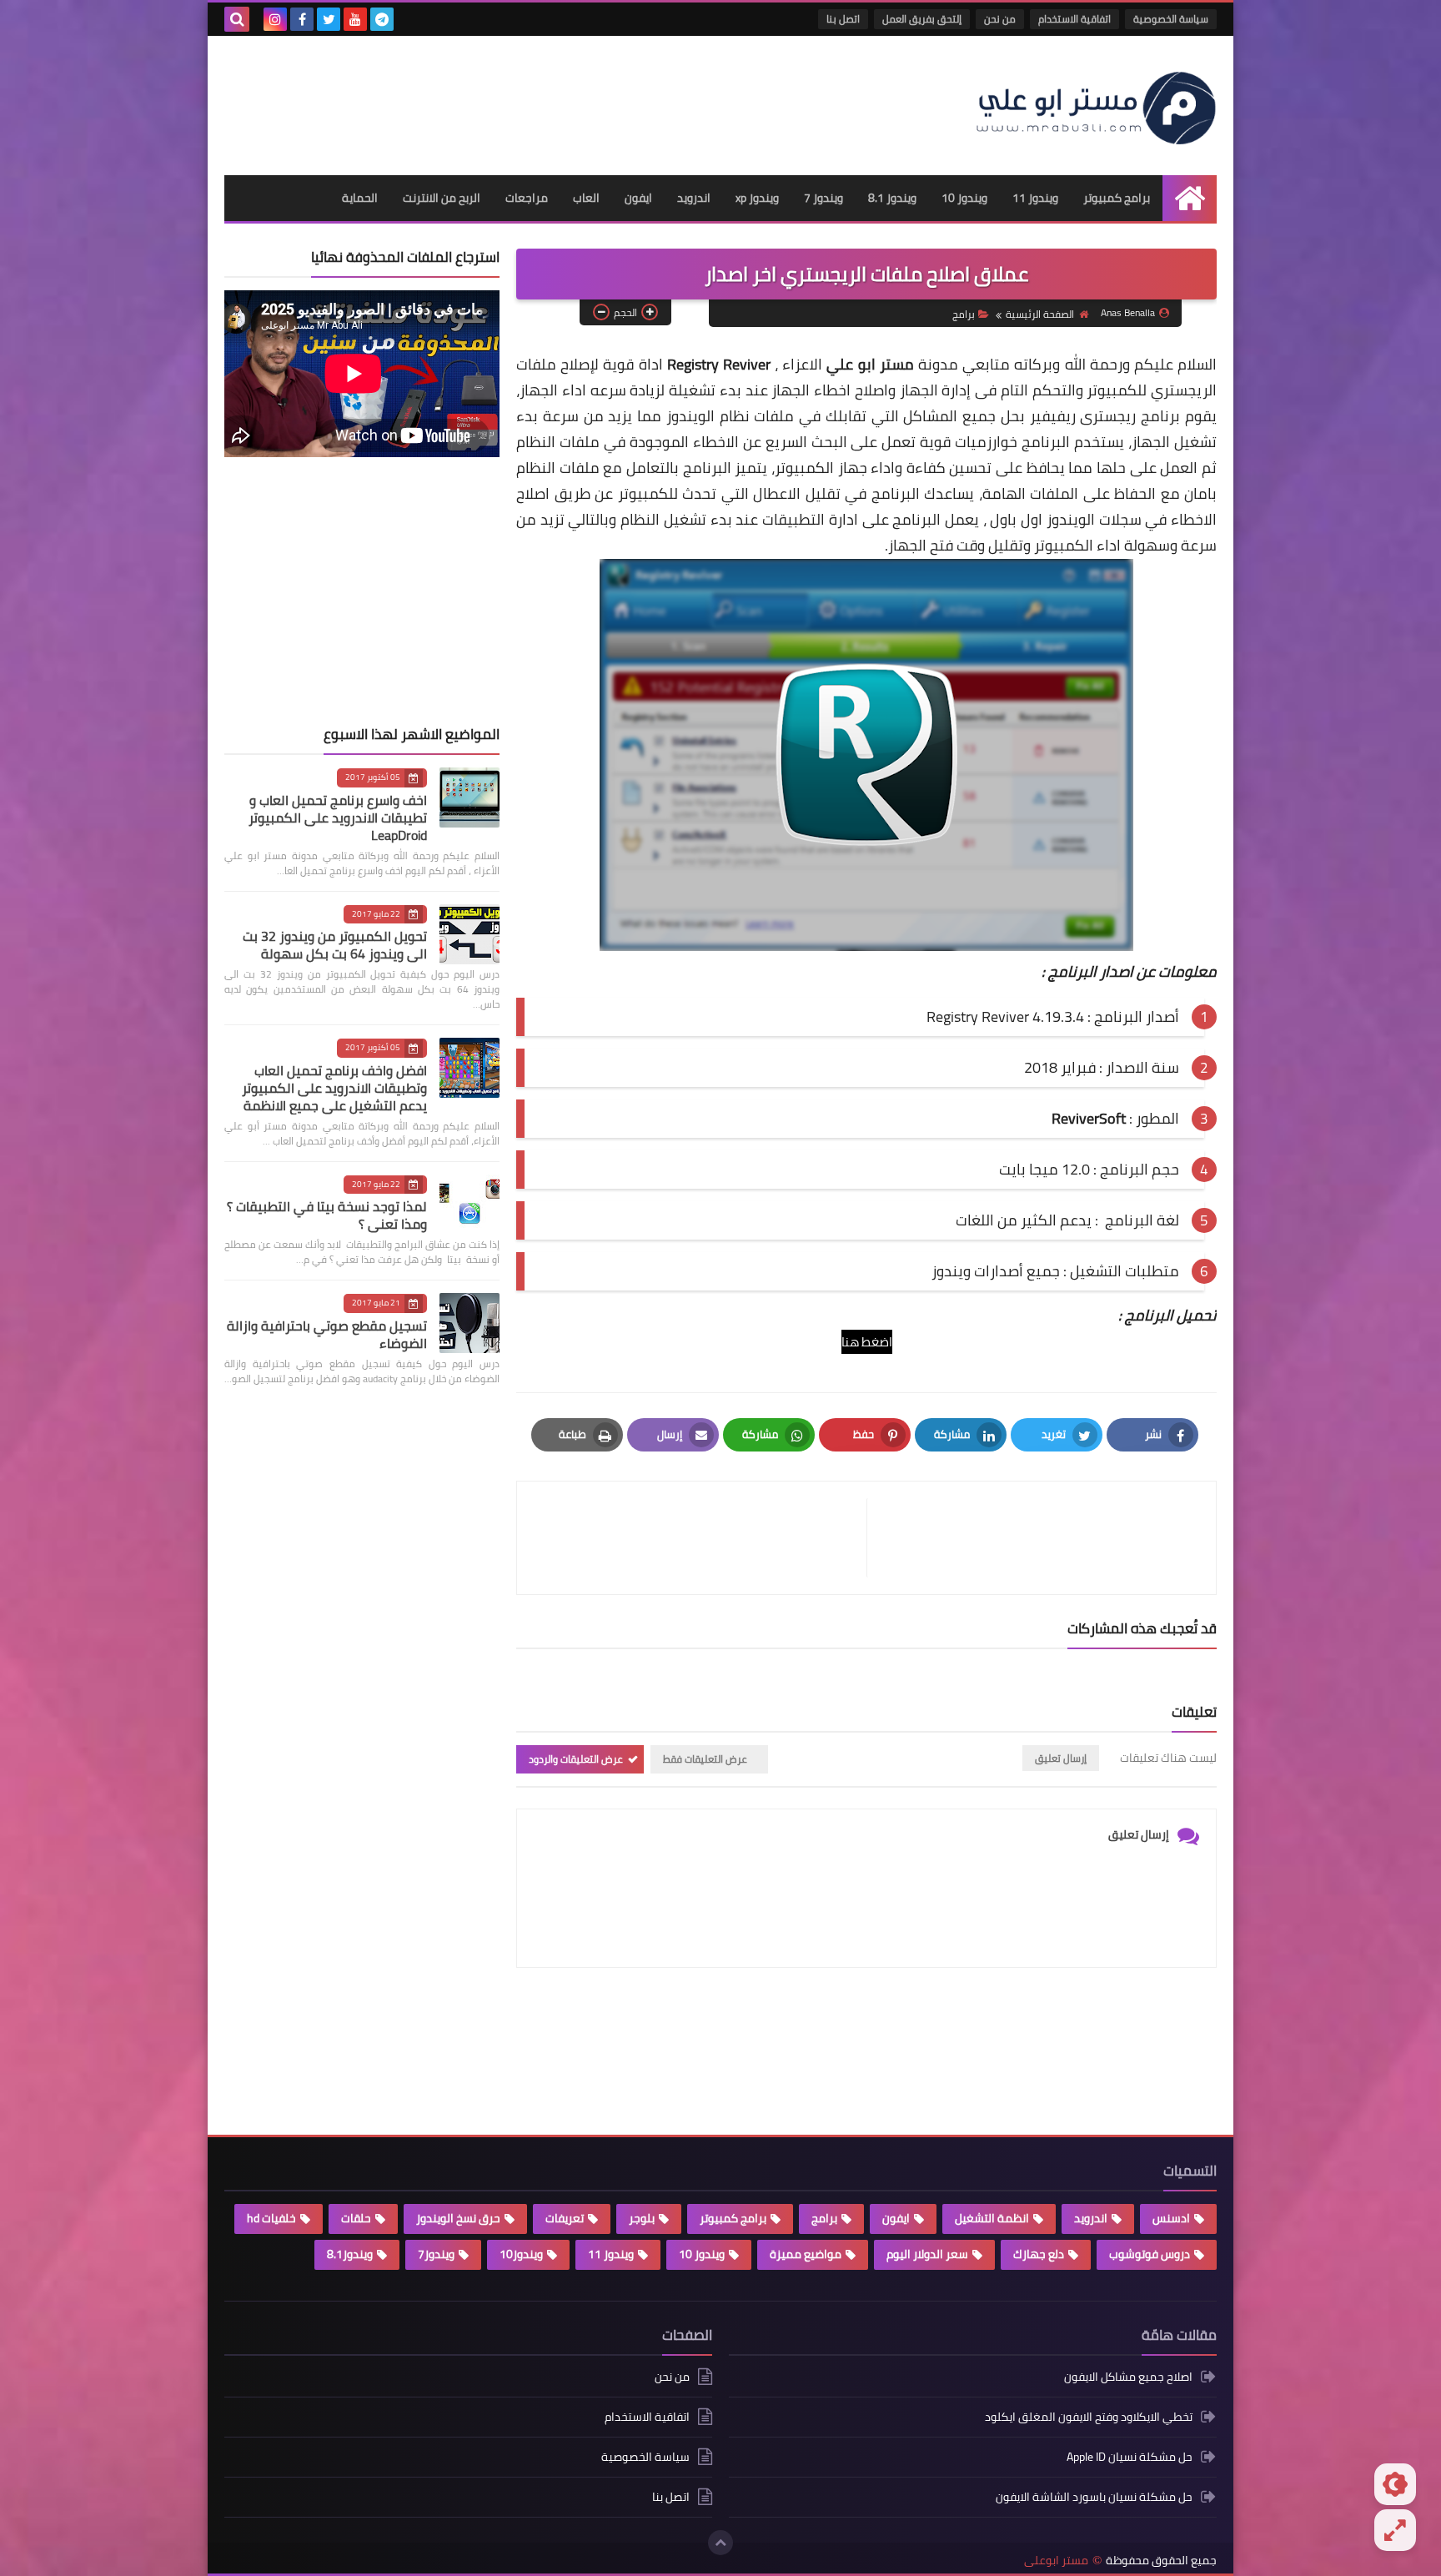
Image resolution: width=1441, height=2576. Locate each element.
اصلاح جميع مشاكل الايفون (1128, 2378)
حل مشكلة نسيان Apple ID (1130, 2457)
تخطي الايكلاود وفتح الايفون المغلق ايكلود (1089, 2417)
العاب (586, 198)
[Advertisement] (528, 98)
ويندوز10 (521, 2254)
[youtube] (355, 19)
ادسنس (1171, 2218)
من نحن (1000, 19)
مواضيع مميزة (806, 2254)
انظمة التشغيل (992, 2218)
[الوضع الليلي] (1395, 2484)
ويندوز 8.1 (892, 198)
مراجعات (527, 198)
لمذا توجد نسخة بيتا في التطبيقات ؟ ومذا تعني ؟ (327, 1215)
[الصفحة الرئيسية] (1190, 198)
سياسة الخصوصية (1171, 19)
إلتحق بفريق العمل (922, 19)
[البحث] (237, 19)
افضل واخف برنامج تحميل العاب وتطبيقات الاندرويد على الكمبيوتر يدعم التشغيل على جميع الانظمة (334, 1088)
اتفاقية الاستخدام (1074, 19)
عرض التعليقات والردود (576, 1759)
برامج (964, 314)
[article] (700, 1538)
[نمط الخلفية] (1395, 2530)
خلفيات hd (271, 2218)
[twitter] (329, 19)
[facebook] (302, 19)
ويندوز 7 (823, 198)
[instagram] (275, 19)
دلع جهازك (1039, 2254)
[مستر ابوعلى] (1096, 106)
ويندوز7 (436, 2254)
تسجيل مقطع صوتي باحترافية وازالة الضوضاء (327, 1334)
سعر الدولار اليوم (927, 2254)
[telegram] (382, 19)
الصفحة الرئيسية (1040, 314)
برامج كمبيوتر (1117, 198)
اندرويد (694, 198)
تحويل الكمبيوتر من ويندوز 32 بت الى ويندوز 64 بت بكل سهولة (335, 945)
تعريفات (565, 2218)
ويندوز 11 (1035, 198)
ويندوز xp (757, 198)
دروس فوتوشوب (1150, 2254)
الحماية (360, 198)
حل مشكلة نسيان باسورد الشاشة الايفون (1094, 2497)
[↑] (720, 2543)
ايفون (638, 198)
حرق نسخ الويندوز (458, 2218)
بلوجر (642, 2218)
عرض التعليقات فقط (705, 1759)
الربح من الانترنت (442, 198)
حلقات (356, 2218)
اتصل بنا (843, 19)
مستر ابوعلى (1056, 2561)
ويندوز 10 (964, 198)
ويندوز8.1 (350, 2254)
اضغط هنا (867, 1342)
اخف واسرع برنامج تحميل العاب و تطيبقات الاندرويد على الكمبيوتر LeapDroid (338, 818)
